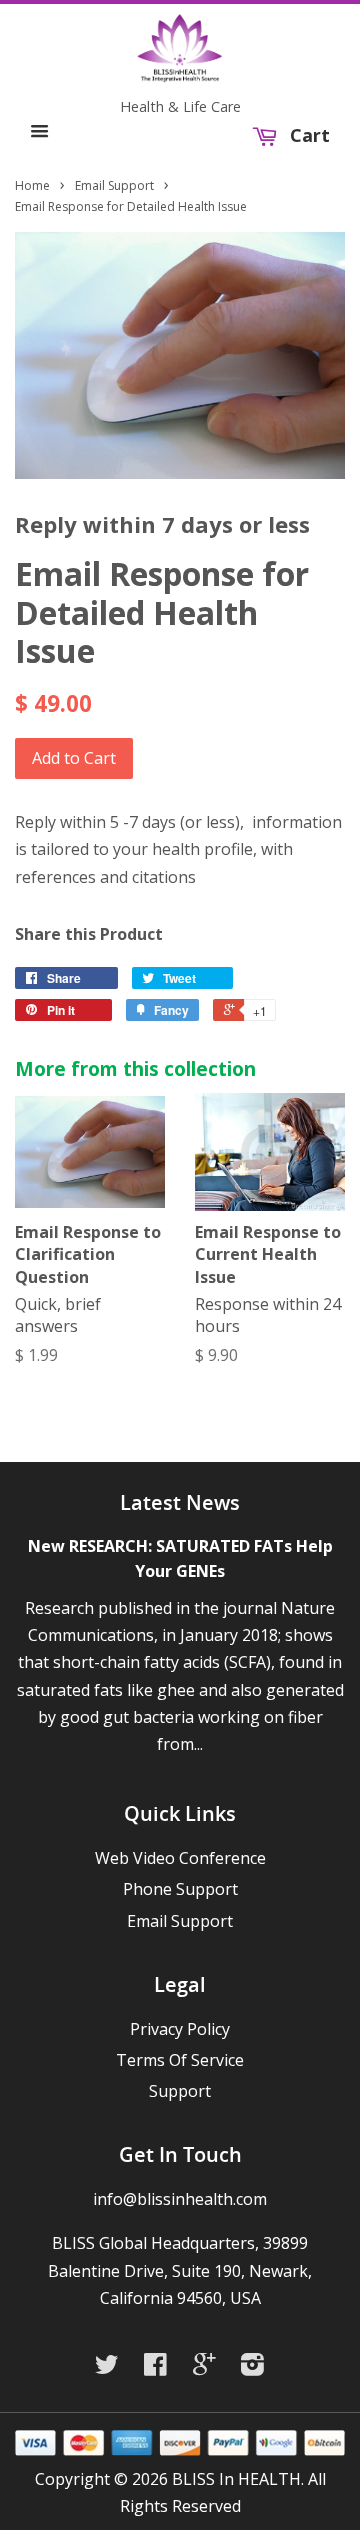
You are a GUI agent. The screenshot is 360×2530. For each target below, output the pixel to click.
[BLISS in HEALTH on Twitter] (112, 2368)
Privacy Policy (180, 2029)
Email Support (114, 185)
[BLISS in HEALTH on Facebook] (160, 2368)
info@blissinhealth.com (180, 2199)
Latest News (180, 1502)
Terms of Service (180, 2060)
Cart (307, 136)
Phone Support (180, 1889)
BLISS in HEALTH (236, 2479)
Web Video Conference (180, 1858)
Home (32, 185)
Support (180, 2091)
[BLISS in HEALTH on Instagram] (257, 2368)
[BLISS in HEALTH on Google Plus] (209, 2368)
